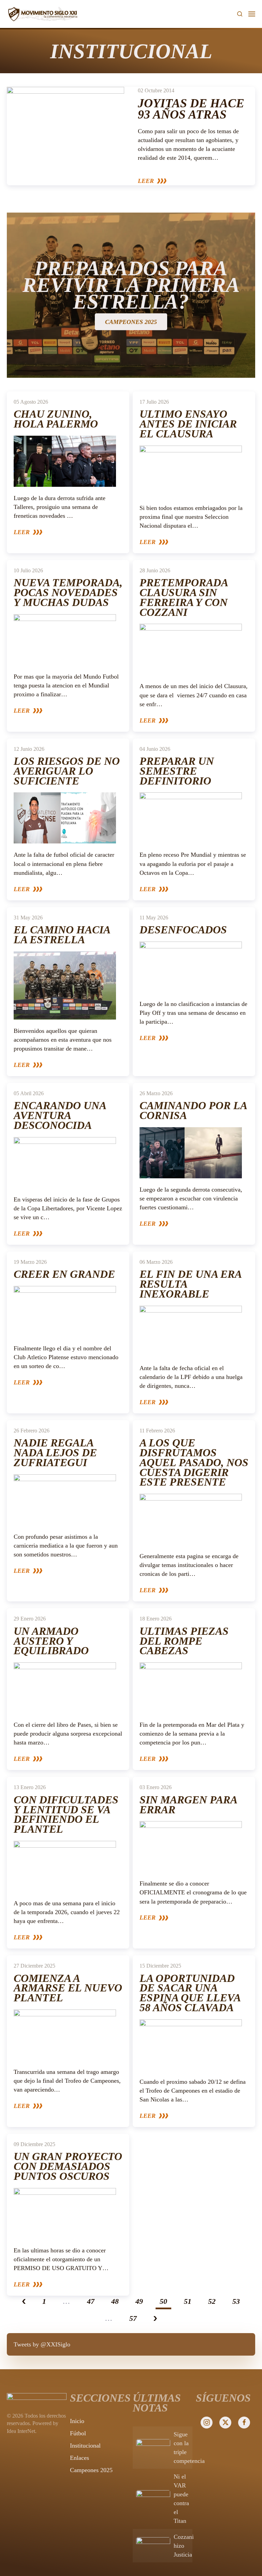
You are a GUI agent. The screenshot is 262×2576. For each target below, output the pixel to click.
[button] (240, 14)
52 (212, 2301)
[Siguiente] (155, 2319)
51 (188, 2301)
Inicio (77, 2421)
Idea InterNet (21, 2431)
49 (139, 2301)
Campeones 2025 (91, 2470)
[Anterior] (24, 2302)
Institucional (85, 2446)
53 (236, 2301)
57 (133, 2318)
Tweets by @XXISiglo (42, 2344)
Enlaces (79, 2458)
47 (91, 2301)
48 (115, 2301)
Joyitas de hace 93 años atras (191, 109)
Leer (146, 181)
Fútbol (78, 2433)
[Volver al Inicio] (43, 14)
